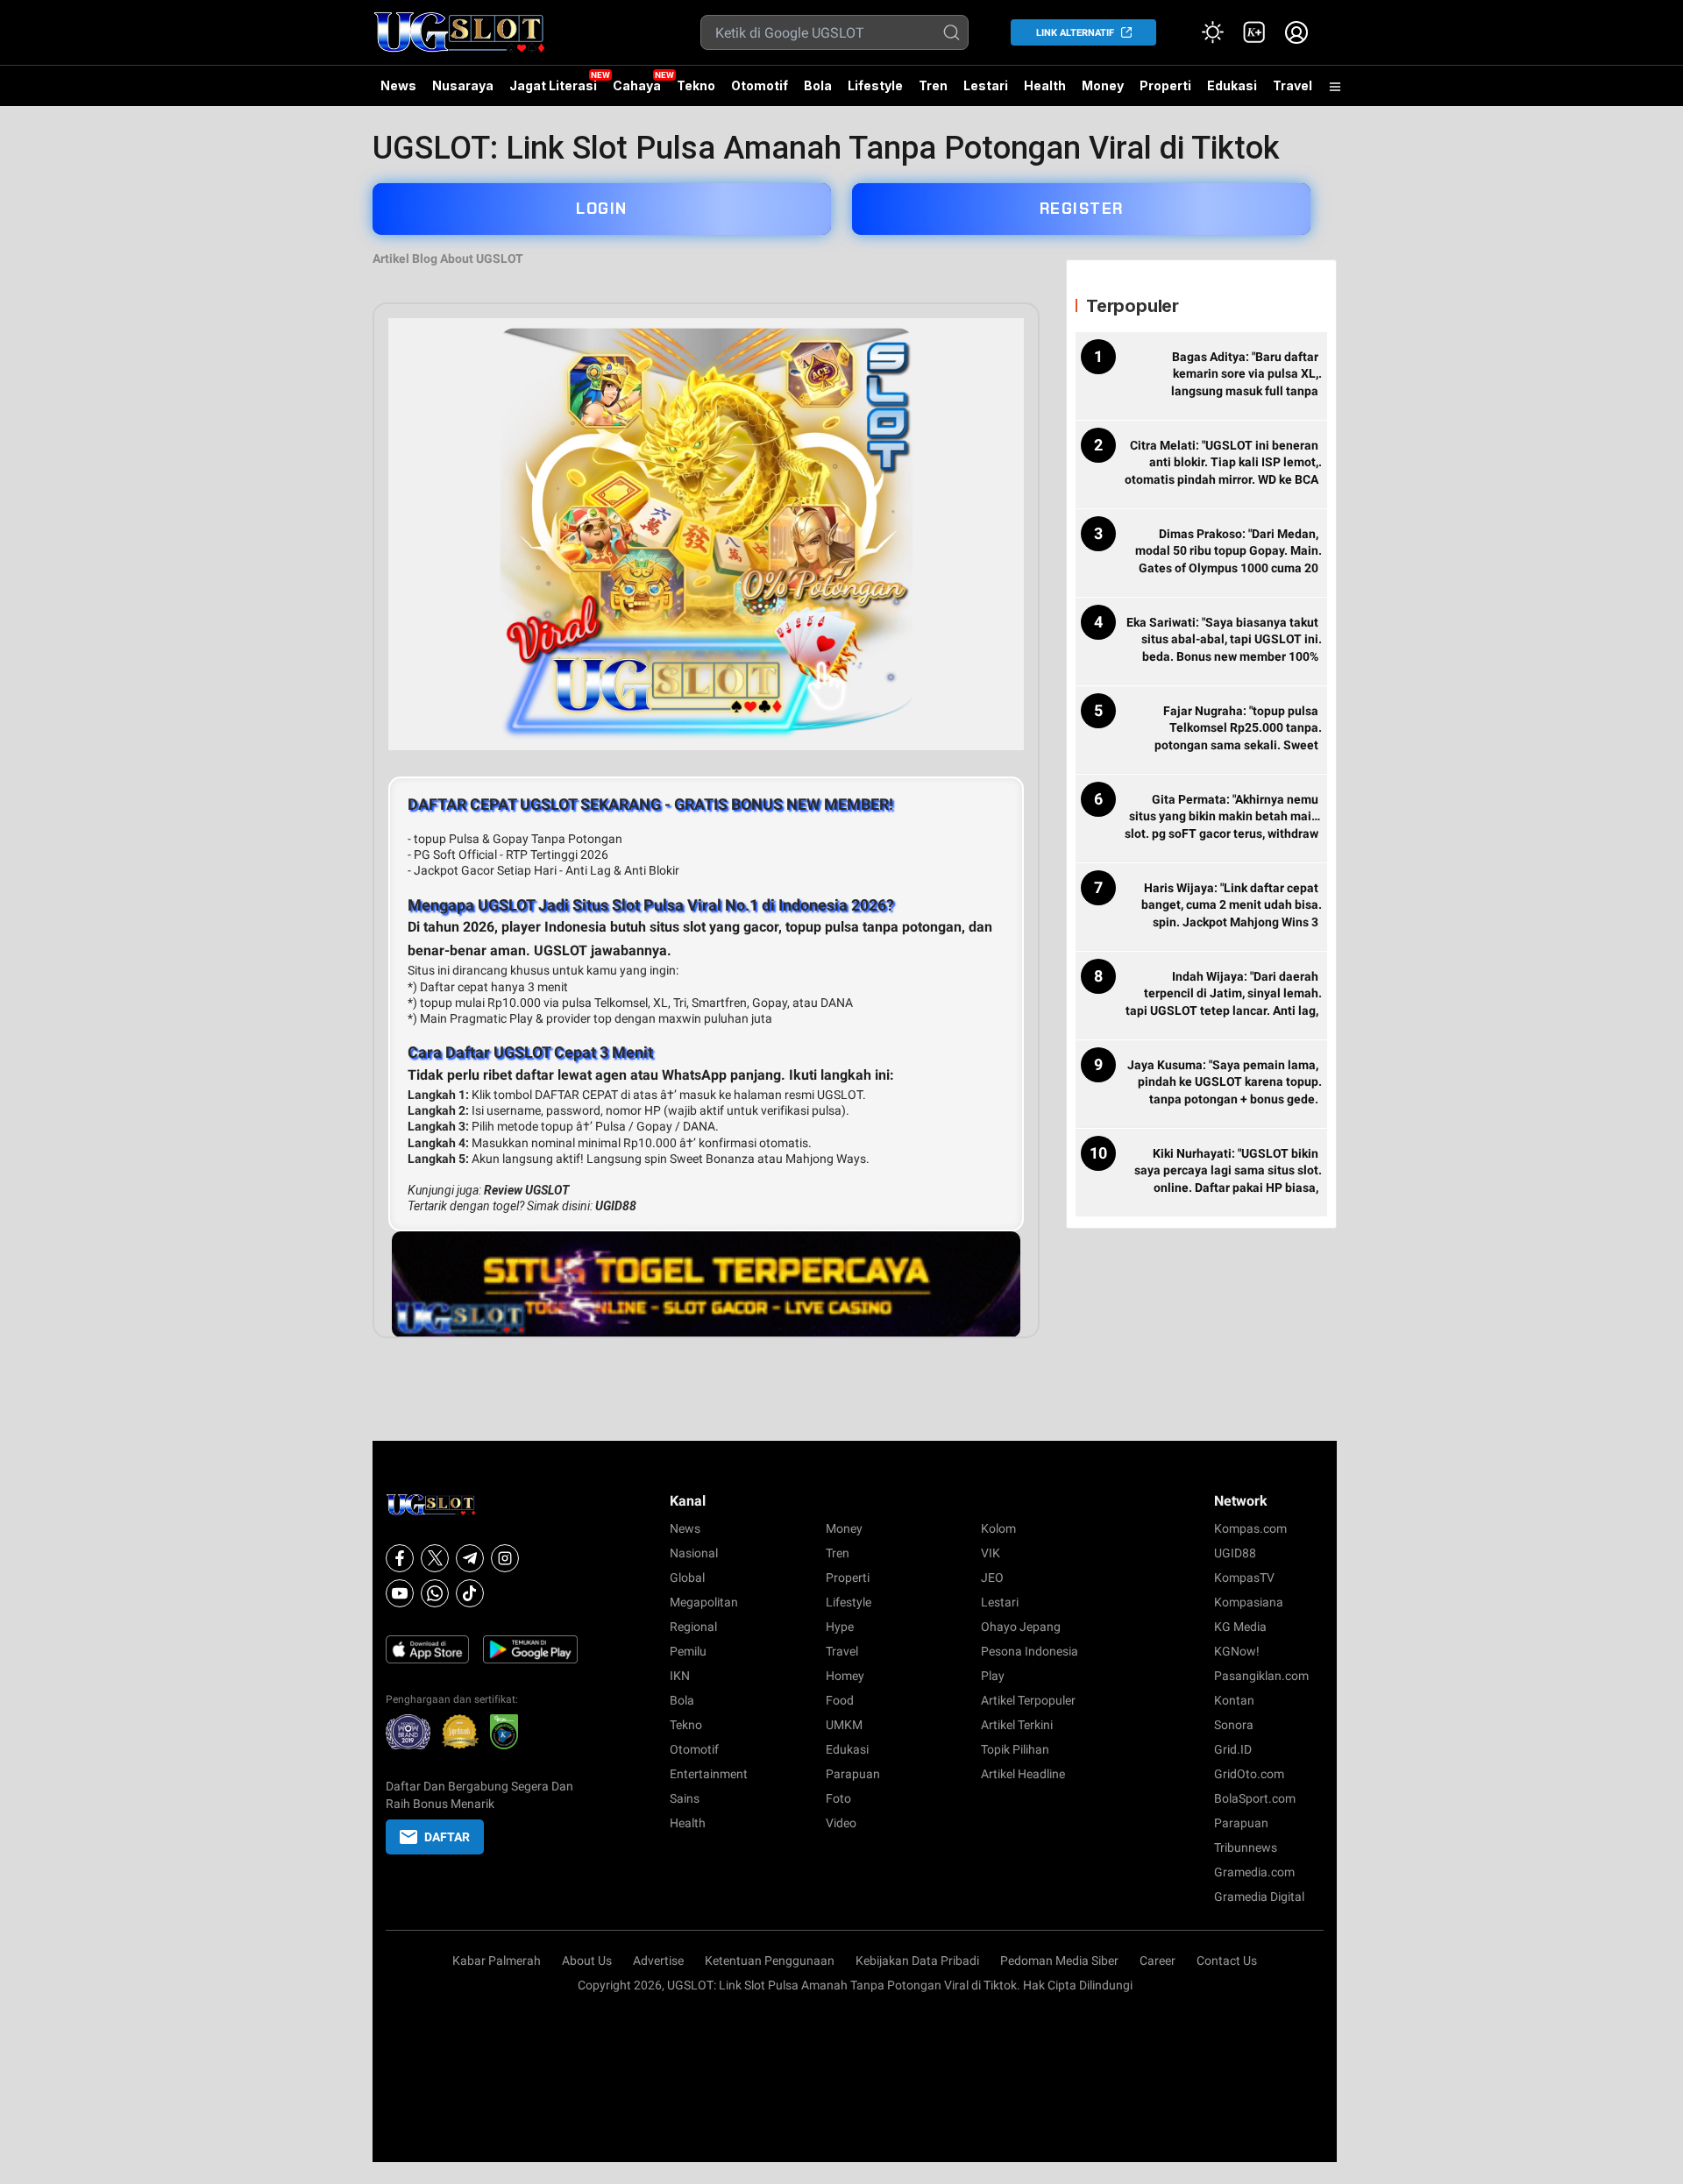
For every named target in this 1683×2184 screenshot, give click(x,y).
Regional (693, 1627)
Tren (933, 85)
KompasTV (1244, 1578)
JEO (992, 1578)
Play (993, 1676)
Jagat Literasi (553, 85)
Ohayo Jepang (1021, 1627)
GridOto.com (1249, 1774)
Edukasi (1232, 85)
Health (1045, 85)
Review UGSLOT (526, 1190)
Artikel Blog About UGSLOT (448, 259)
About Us (587, 1961)
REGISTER (1082, 209)
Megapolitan (704, 1602)
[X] (435, 1558)
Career (1158, 1961)
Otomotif (760, 85)
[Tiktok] (470, 1593)
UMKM (844, 1725)
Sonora (1234, 1725)
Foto (838, 1798)
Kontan (1234, 1700)
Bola (818, 85)
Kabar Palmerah (497, 1961)
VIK (991, 1553)
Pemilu (688, 1651)
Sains (685, 1798)
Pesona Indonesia (1030, 1651)
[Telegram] (470, 1558)
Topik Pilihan (1015, 1749)
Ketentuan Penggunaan (770, 1961)
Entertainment (709, 1774)
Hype (840, 1627)
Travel (1292, 85)
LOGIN (602, 209)
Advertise (658, 1961)
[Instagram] (505, 1558)
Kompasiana (1249, 1602)
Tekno (696, 85)
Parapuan (853, 1774)
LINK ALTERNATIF (1075, 33)
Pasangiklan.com (1261, 1676)
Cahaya (637, 85)
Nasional (694, 1553)
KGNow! (1237, 1651)
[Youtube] (400, 1593)
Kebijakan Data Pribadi (917, 1961)
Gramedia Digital (1259, 1897)
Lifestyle (875, 85)
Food (840, 1700)
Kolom (998, 1528)
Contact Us (1227, 1961)
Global (687, 1578)
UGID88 (616, 1206)
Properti (1165, 85)
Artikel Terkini (1017, 1725)
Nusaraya (463, 85)
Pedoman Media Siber (1059, 1961)
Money (1103, 85)
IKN (680, 1676)
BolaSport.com (1255, 1798)
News (398, 85)
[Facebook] (400, 1558)
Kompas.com (1250, 1528)
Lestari (986, 92)
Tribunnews (1246, 1847)
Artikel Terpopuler (1028, 1700)
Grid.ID (1233, 1749)
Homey (845, 1676)
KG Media (1240, 1627)
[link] (1254, 32)
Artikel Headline (1023, 1774)
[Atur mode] (1212, 32)
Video (841, 1823)
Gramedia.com (1254, 1872)
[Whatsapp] (435, 1593)
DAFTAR (447, 1837)
